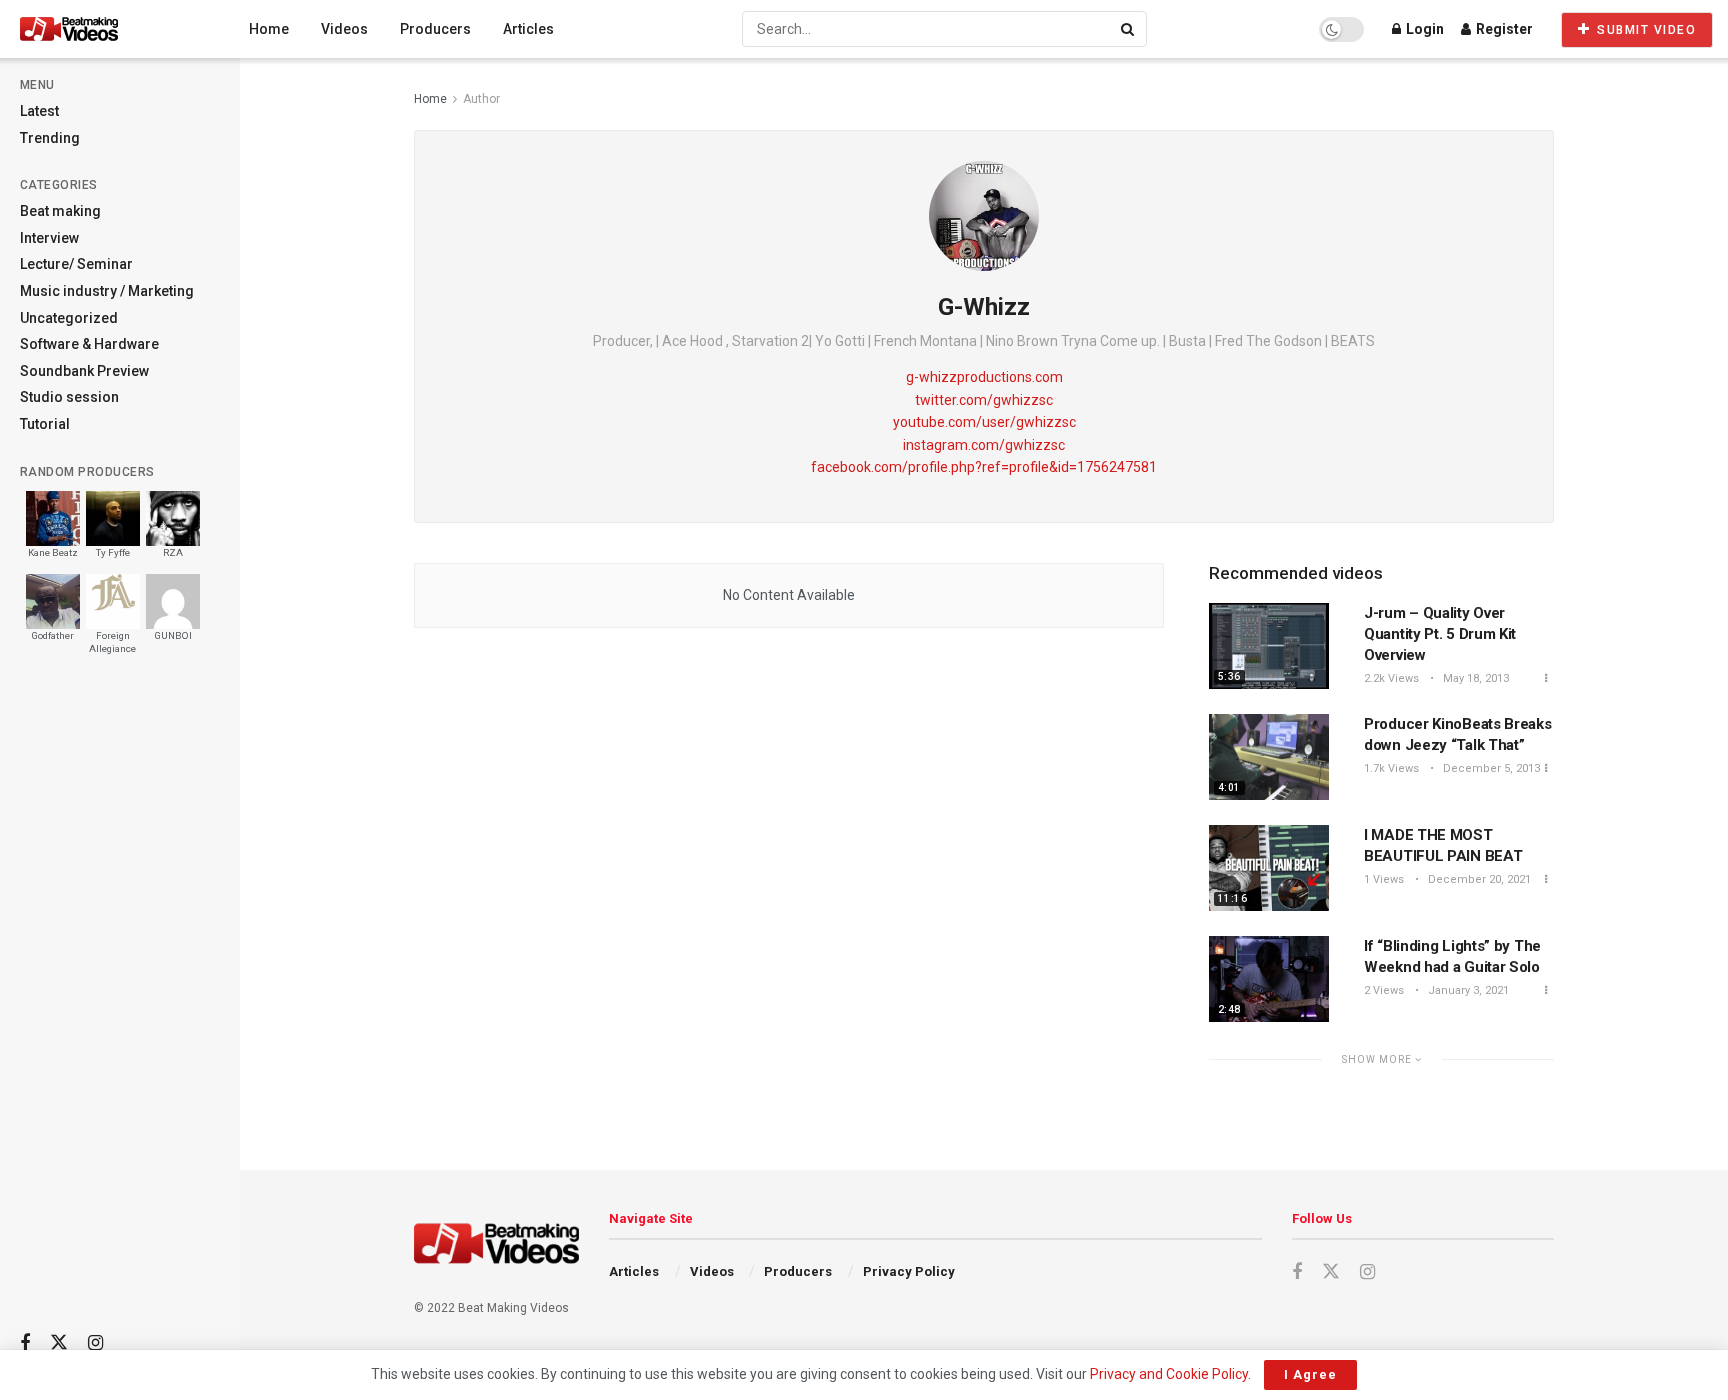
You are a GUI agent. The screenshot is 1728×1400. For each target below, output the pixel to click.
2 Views (1384, 990)
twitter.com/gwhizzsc (984, 400)
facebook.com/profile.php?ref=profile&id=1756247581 (984, 467)
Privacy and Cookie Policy (1169, 1374)
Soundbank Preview (84, 371)
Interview (49, 238)
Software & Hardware (89, 344)
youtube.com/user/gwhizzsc (984, 422)
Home (269, 29)
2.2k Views (1391, 678)
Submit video (1645, 30)
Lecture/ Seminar (76, 264)
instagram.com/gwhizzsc (984, 445)
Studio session (69, 397)
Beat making (60, 211)
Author (481, 99)
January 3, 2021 (1467, 990)
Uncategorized (69, 318)
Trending (50, 138)
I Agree (1310, 1374)
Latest (39, 111)
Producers (435, 29)
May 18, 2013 (1474, 678)
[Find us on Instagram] (95, 1343)
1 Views (1384, 879)
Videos (344, 29)
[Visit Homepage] (106, 29)
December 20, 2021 (1478, 879)
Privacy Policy (909, 1271)
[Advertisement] (120, 1001)
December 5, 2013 (1490, 768)
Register (1503, 29)
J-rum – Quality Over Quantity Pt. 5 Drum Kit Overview (1440, 634)
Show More (1378, 1059)
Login (1423, 29)
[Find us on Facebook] (25, 1343)
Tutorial (45, 424)
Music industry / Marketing (107, 291)
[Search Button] (1129, 29)
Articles (528, 29)
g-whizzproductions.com (984, 377)
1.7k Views (1391, 768)
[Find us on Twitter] (59, 1343)
